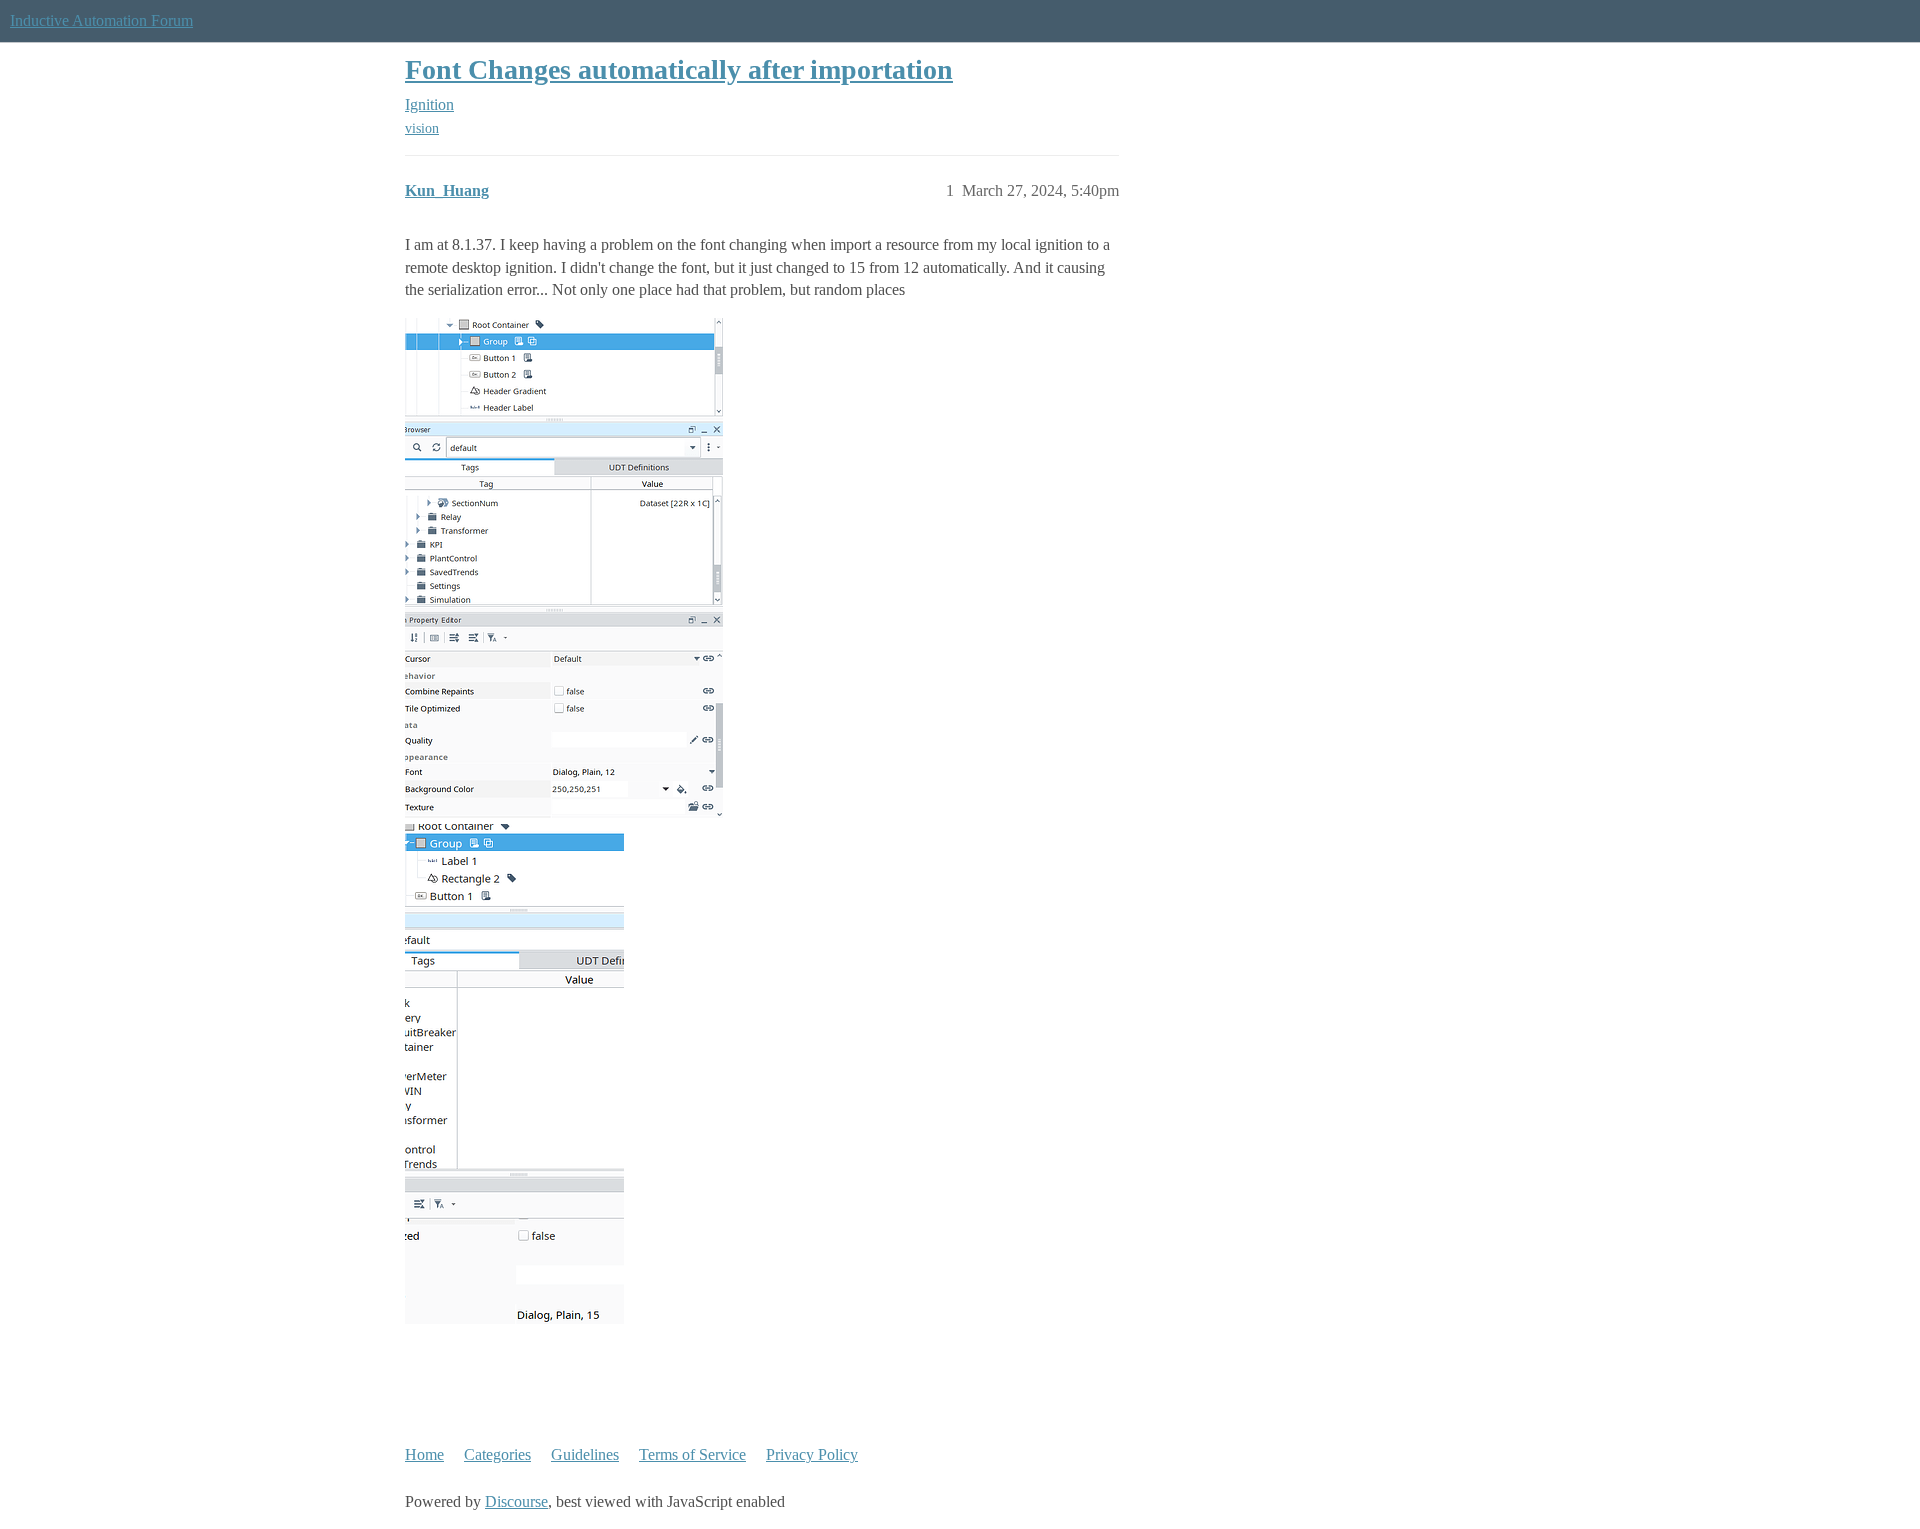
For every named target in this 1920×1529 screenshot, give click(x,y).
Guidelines (585, 1454)
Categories (497, 1454)
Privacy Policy (812, 1454)
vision (422, 128)
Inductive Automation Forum (101, 20)
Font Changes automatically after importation (679, 69)
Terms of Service (692, 1454)
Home (424, 1454)
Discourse (516, 1501)
